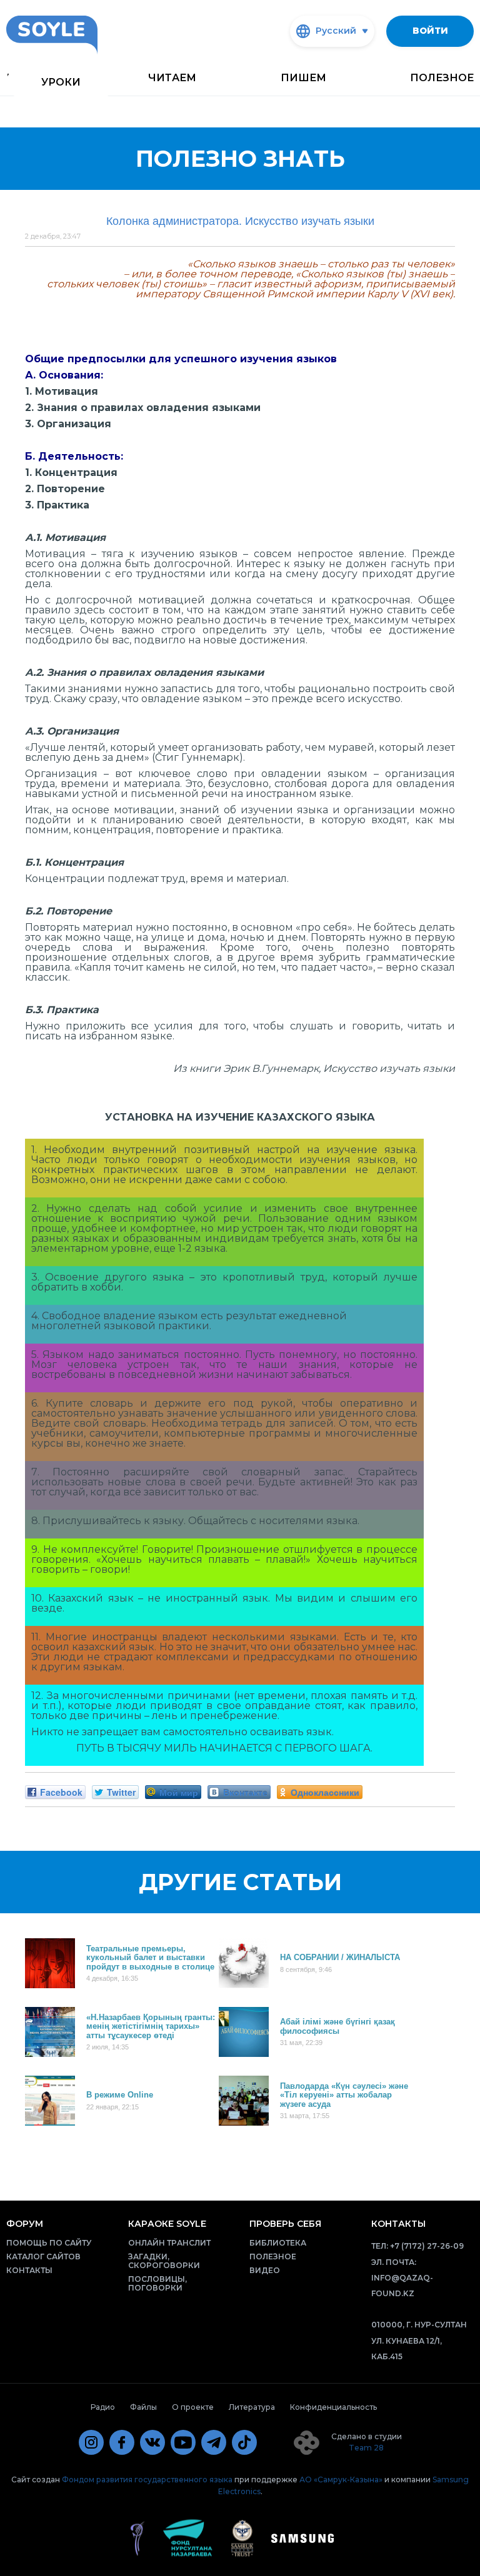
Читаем (172, 78)
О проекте (193, 2407)
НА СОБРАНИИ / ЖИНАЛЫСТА (340, 1957)
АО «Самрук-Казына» (341, 2479)
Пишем (303, 78)
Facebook (61, 1792)
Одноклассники (325, 1792)
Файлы (143, 2407)
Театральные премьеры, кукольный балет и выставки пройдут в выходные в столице (150, 1957)
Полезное (442, 78)
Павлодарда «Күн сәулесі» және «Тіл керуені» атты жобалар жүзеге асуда (344, 2095)
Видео (265, 2270)
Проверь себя (285, 2224)
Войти (430, 31)
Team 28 (366, 2448)
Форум (25, 2224)
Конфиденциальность (333, 2407)
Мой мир (179, 1792)
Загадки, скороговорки (164, 2261)
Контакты (29, 2270)
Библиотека (278, 2243)
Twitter (121, 1792)
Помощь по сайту (49, 2243)
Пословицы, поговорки (157, 2283)
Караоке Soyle (167, 2224)
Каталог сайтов (43, 2256)
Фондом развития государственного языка (147, 2479)
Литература (252, 2407)
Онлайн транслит (169, 2243)
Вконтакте (245, 1792)
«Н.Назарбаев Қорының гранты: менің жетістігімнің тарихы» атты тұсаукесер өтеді (151, 2026)
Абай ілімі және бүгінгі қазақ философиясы (337, 2026)
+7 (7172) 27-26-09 (427, 2246)
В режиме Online (120, 2095)
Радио (103, 2407)
